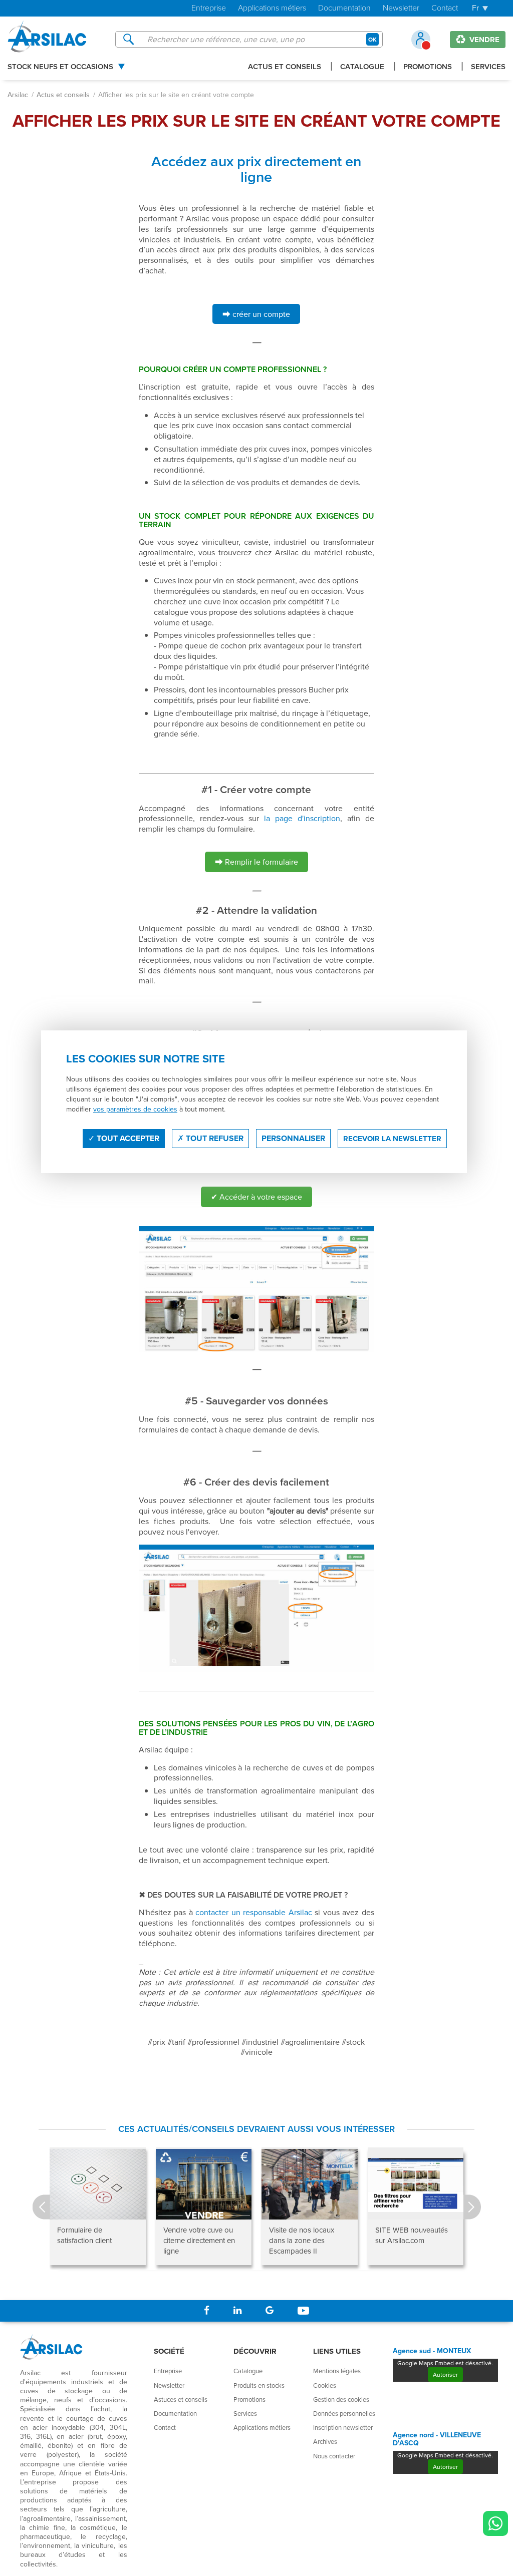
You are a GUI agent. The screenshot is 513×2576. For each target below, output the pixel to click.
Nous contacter (334, 2456)
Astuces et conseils (181, 2399)
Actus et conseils (285, 67)
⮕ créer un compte (256, 314)
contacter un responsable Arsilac (254, 1912)
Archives (325, 2441)
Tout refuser (214, 1138)
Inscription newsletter (343, 2427)
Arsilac (18, 95)
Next (472, 2207)
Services (488, 67)
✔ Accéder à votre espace (256, 1197)
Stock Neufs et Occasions (60, 67)
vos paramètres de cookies (135, 1109)
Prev (41, 2207)
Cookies (325, 2385)
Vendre (483, 40)
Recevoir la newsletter (392, 1139)
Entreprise (209, 8)
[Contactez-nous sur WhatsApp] (495, 2523)
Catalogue (362, 67)
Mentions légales (337, 2371)
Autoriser (445, 2374)
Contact (445, 8)
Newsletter (401, 8)
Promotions (428, 67)
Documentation (344, 8)
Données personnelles (344, 2413)
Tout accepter (127, 1138)
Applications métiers (272, 8)
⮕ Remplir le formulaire (256, 862)
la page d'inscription (302, 818)
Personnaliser (293, 1138)
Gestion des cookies (341, 2399)
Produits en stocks (259, 2385)
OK (372, 39)
